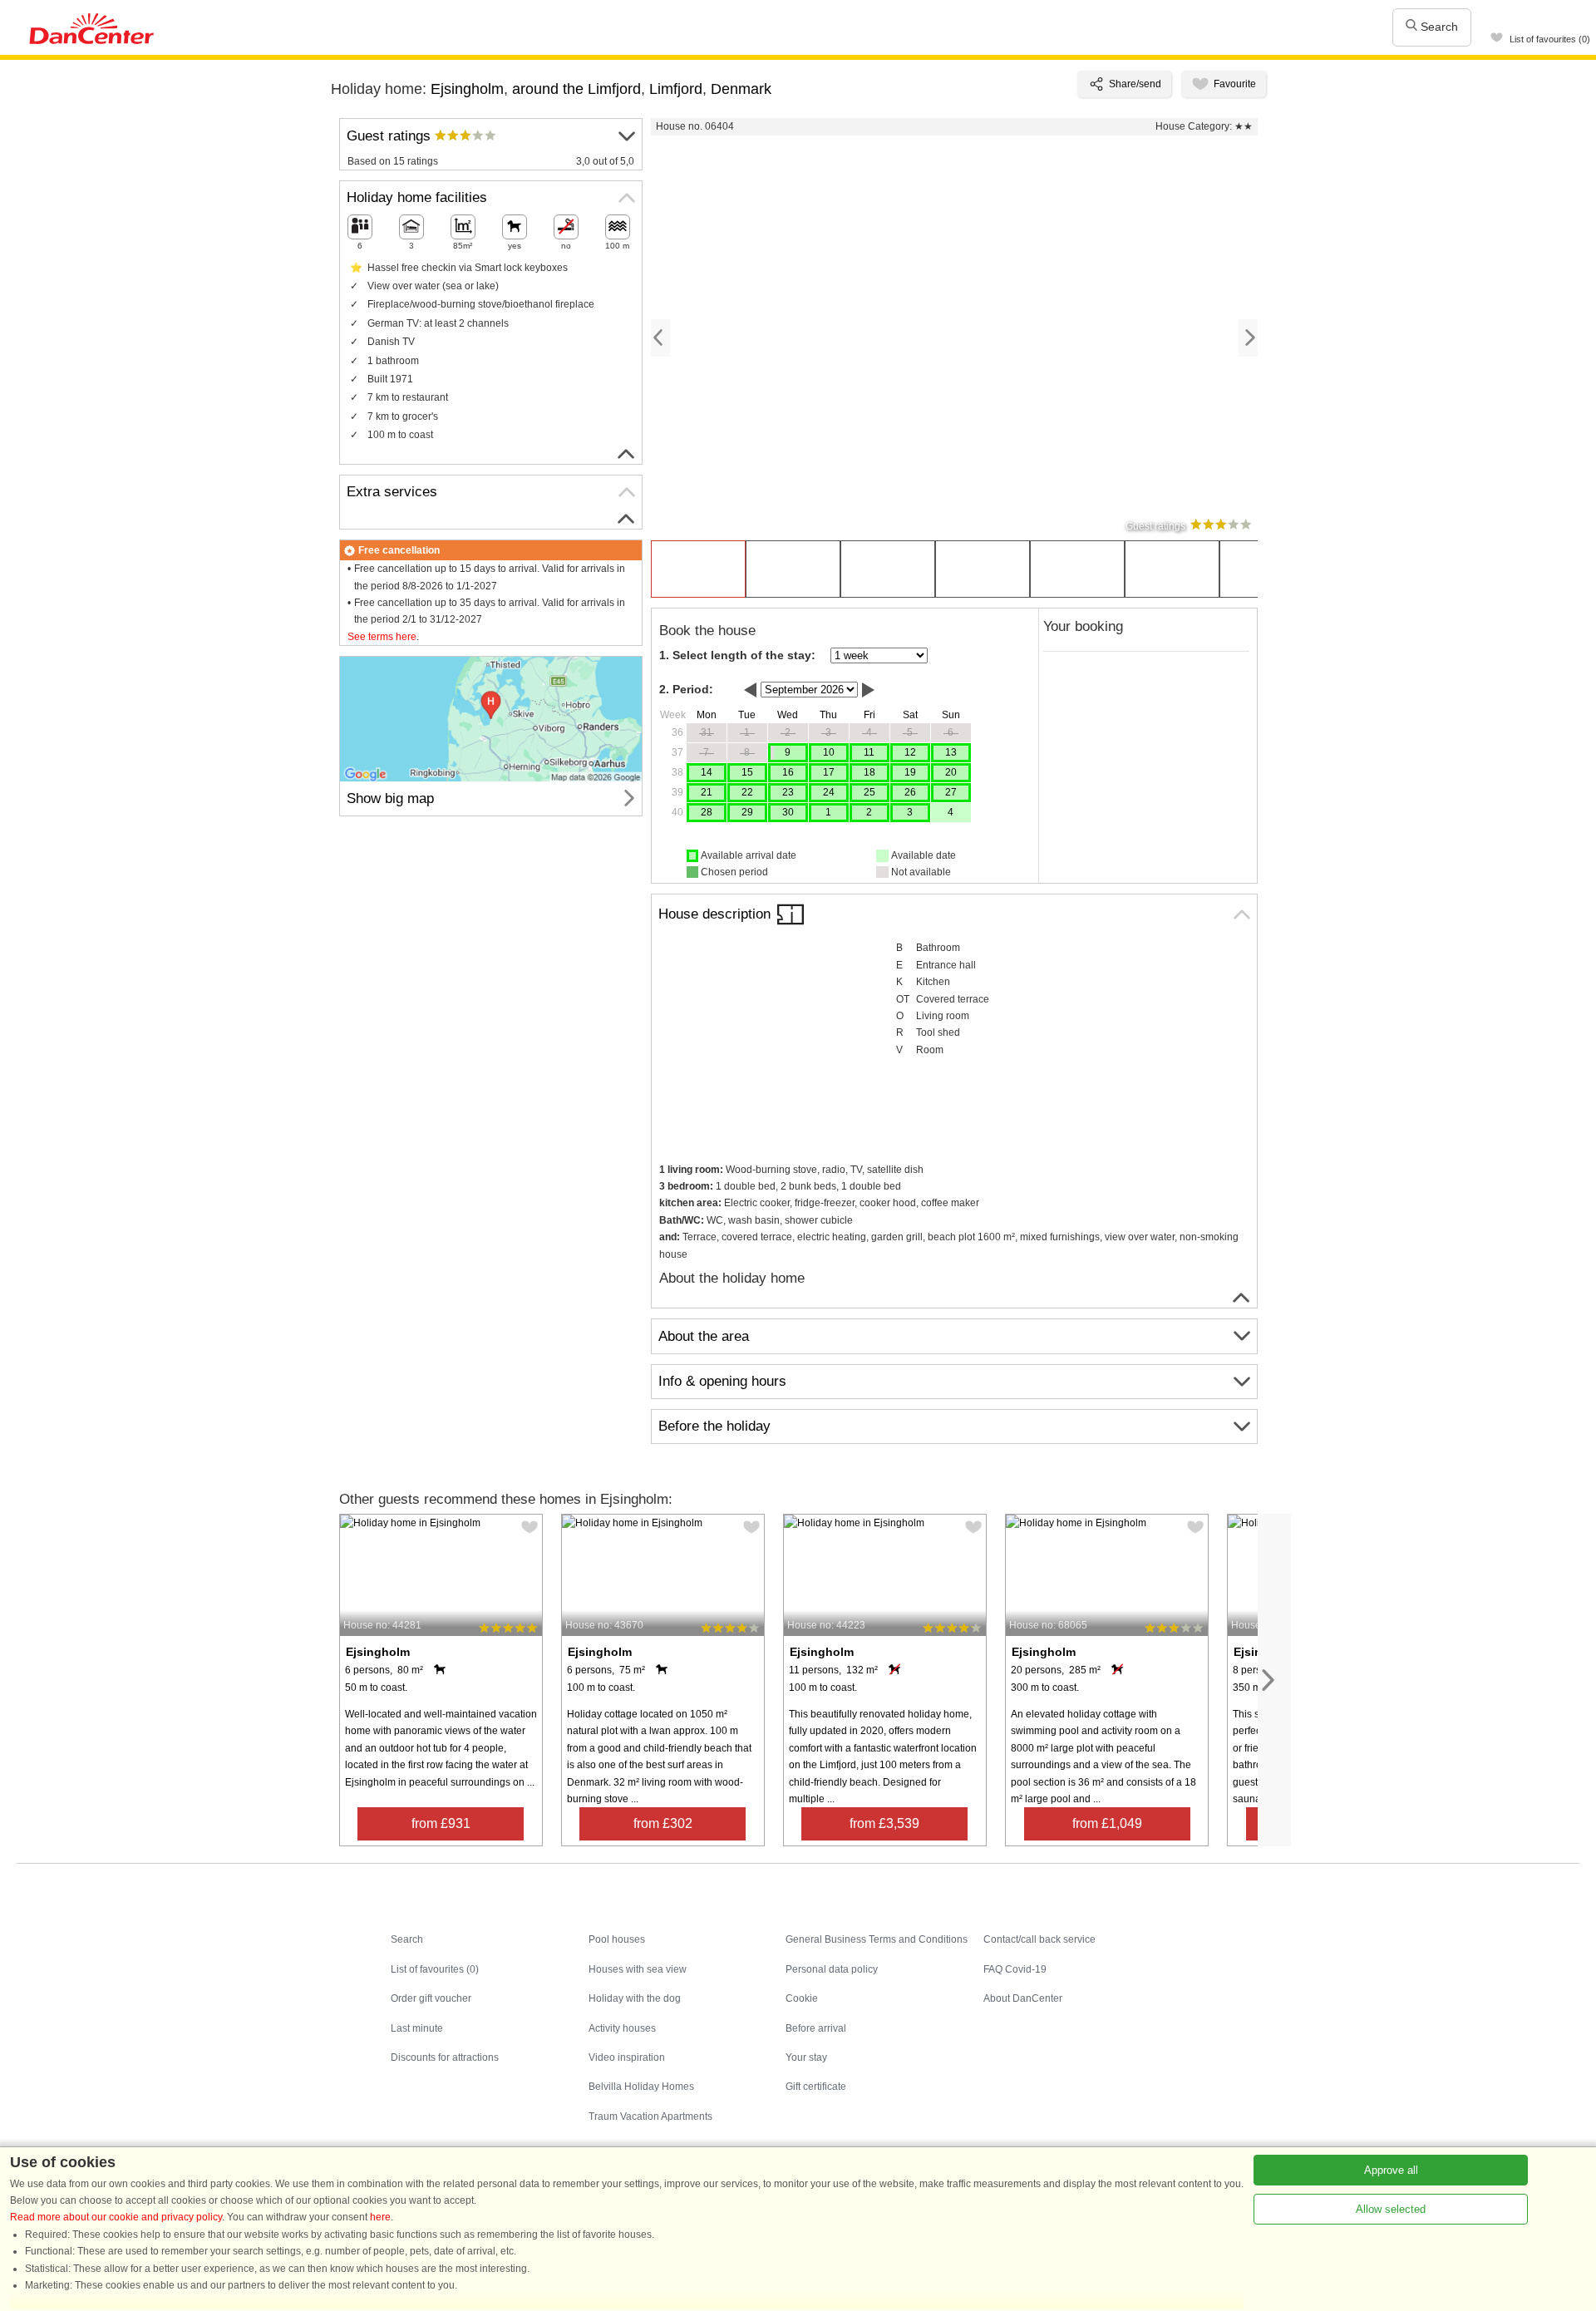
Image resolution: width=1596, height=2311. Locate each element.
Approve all (1391, 2170)
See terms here (382, 637)
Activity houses (622, 2028)
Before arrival (816, 2028)
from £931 (441, 1823)
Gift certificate (816, 2087)
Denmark (741, 89)
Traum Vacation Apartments (650, 2116)
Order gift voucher (431, 1998)
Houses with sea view (638, 1969)
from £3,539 (884, 1823)
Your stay (806, 2057)
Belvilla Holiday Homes (641, 2087)
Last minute (417, 2028)
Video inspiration (627, 2057)
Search (1438, 27)
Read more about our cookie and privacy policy (116, 2217)
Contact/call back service (1039, 1939)
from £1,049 (1107, 1823)
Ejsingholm (467, 89)
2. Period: (686, 689)
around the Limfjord (576, 89)
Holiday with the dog (635, 1998)
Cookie (802, 1998)
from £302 (663, 1823)
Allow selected (1391, 2209)
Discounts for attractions (445, 2057)
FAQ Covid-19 (1015, 1969)
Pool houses (617, 1939)
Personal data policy (832, 1969)
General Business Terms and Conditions (877, 1939)
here (380, 2217)
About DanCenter (1023, 1998)
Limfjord (676, 89)
